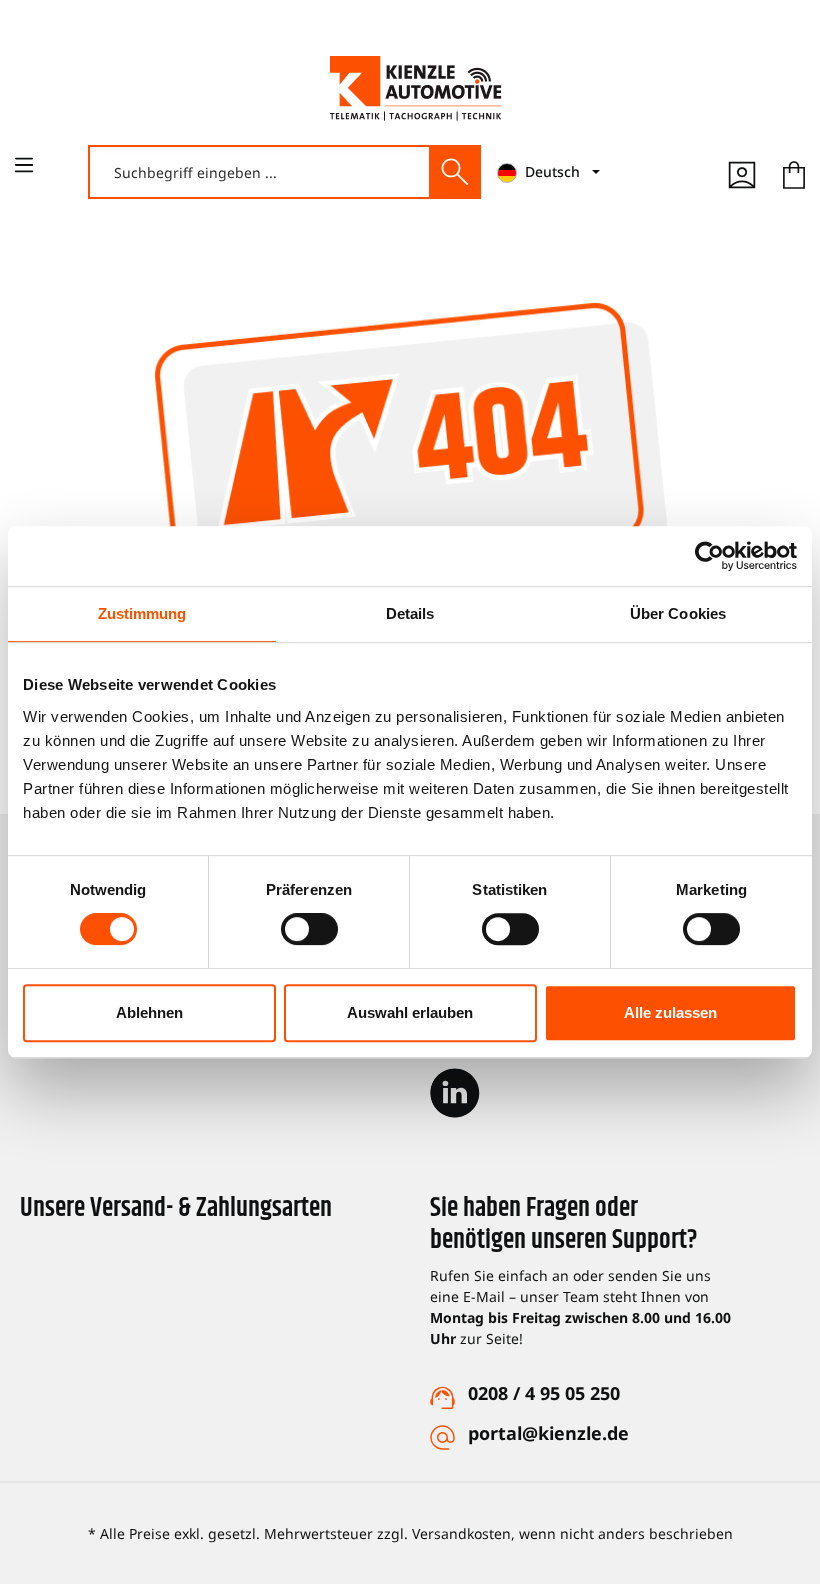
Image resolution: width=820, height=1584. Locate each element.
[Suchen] (454, 172)
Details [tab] (410, 613)
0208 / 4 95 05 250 (544, 1393)
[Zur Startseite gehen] (416, 88)
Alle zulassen (670, 1012)
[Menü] (24, 165)
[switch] (309, 929)
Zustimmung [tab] (142, 613)
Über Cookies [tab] (678, 613)
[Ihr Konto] (742, 172)
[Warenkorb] (794, 172)
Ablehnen (149, 1012)
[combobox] (260, 172)
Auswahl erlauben (410, 1012)
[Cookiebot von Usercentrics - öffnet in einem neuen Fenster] (709, 556)
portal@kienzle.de (548, 1433)
